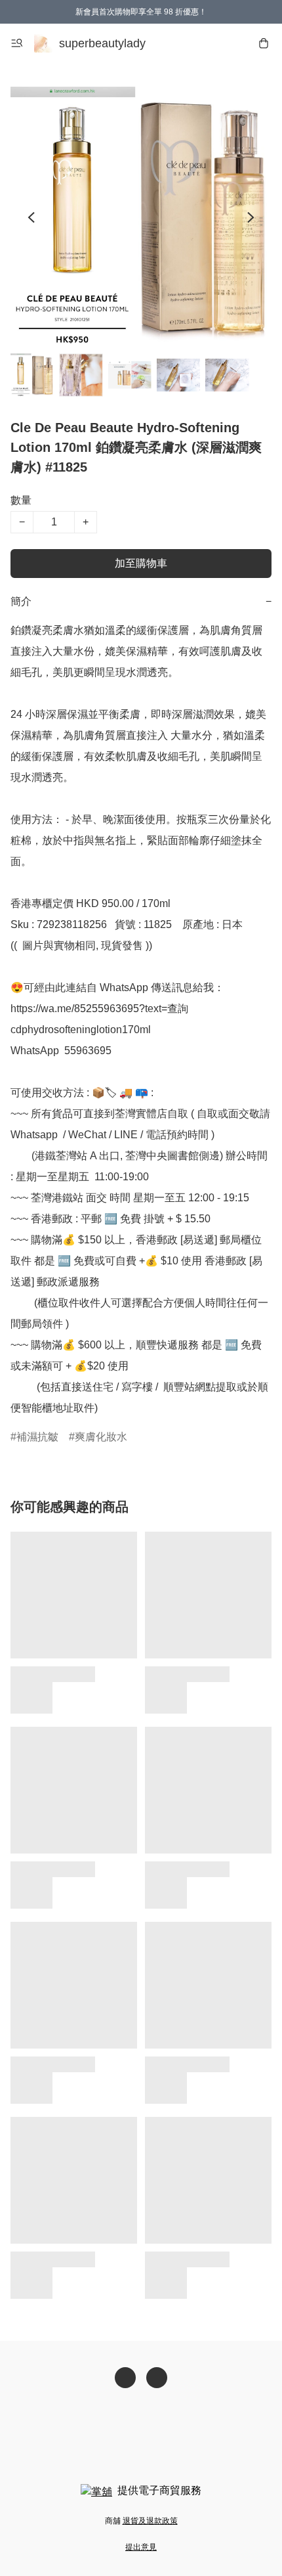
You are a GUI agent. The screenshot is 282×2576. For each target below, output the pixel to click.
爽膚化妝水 (101, 1437)
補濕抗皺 (37, 1437)
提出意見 (141, 2547)
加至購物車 (141, 563)
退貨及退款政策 (150, 2521)
